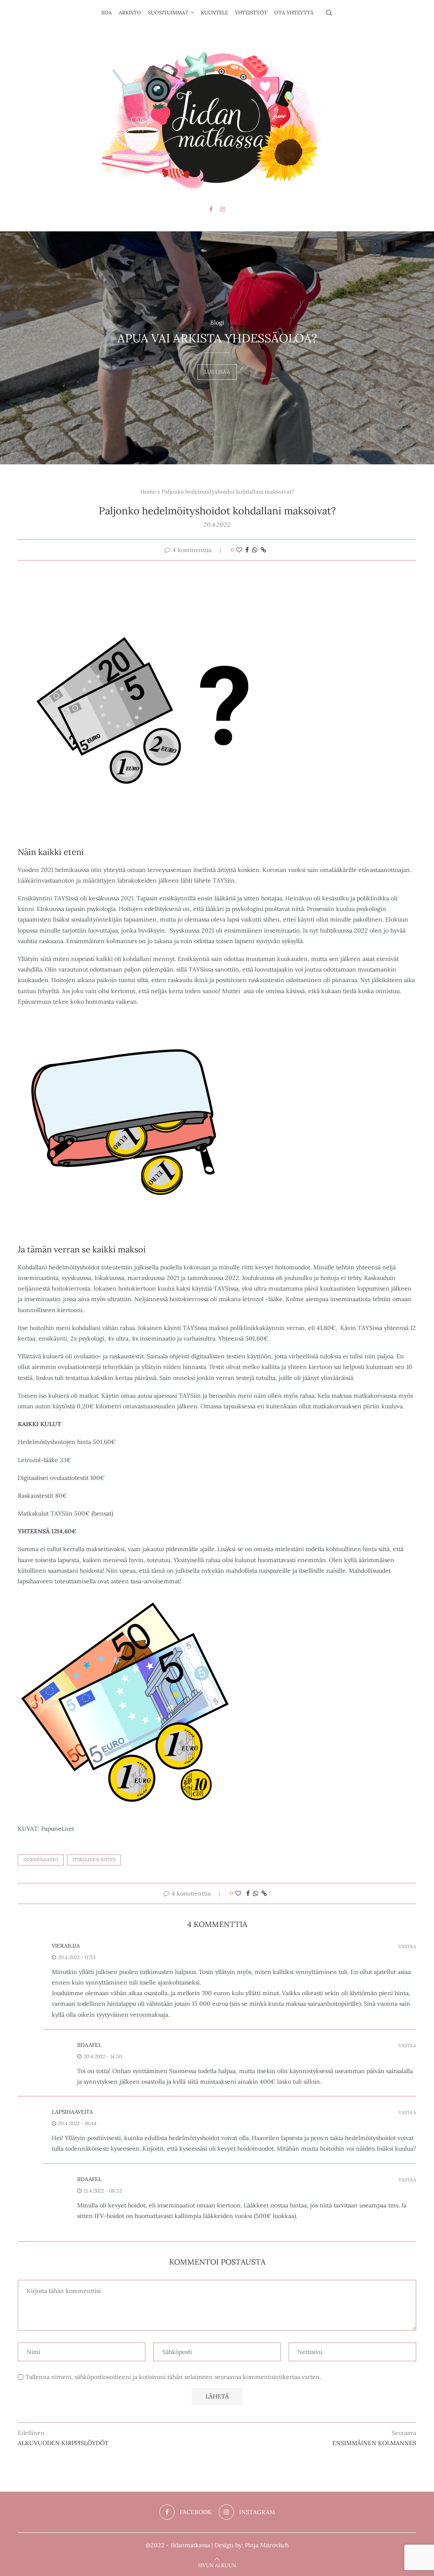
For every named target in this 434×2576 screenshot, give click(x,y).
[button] (16, 347)
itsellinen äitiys (94, 1860)
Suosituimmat (168, 12)
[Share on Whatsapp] (255, 550)
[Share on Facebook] (247, 550)
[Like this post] (239, 550)
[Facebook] (211, 209)
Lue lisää (217, 368)
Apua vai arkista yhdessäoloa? (217, 338)
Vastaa (407, 1947)
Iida (107, 12)
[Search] (329, 13)
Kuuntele (214, 12)
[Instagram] (223, 209)
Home (148, 492)
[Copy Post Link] (263, 550)
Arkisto (130, 12)
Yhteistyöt (251, 12)
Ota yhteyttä (294, 12)
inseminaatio (41, 1860)
